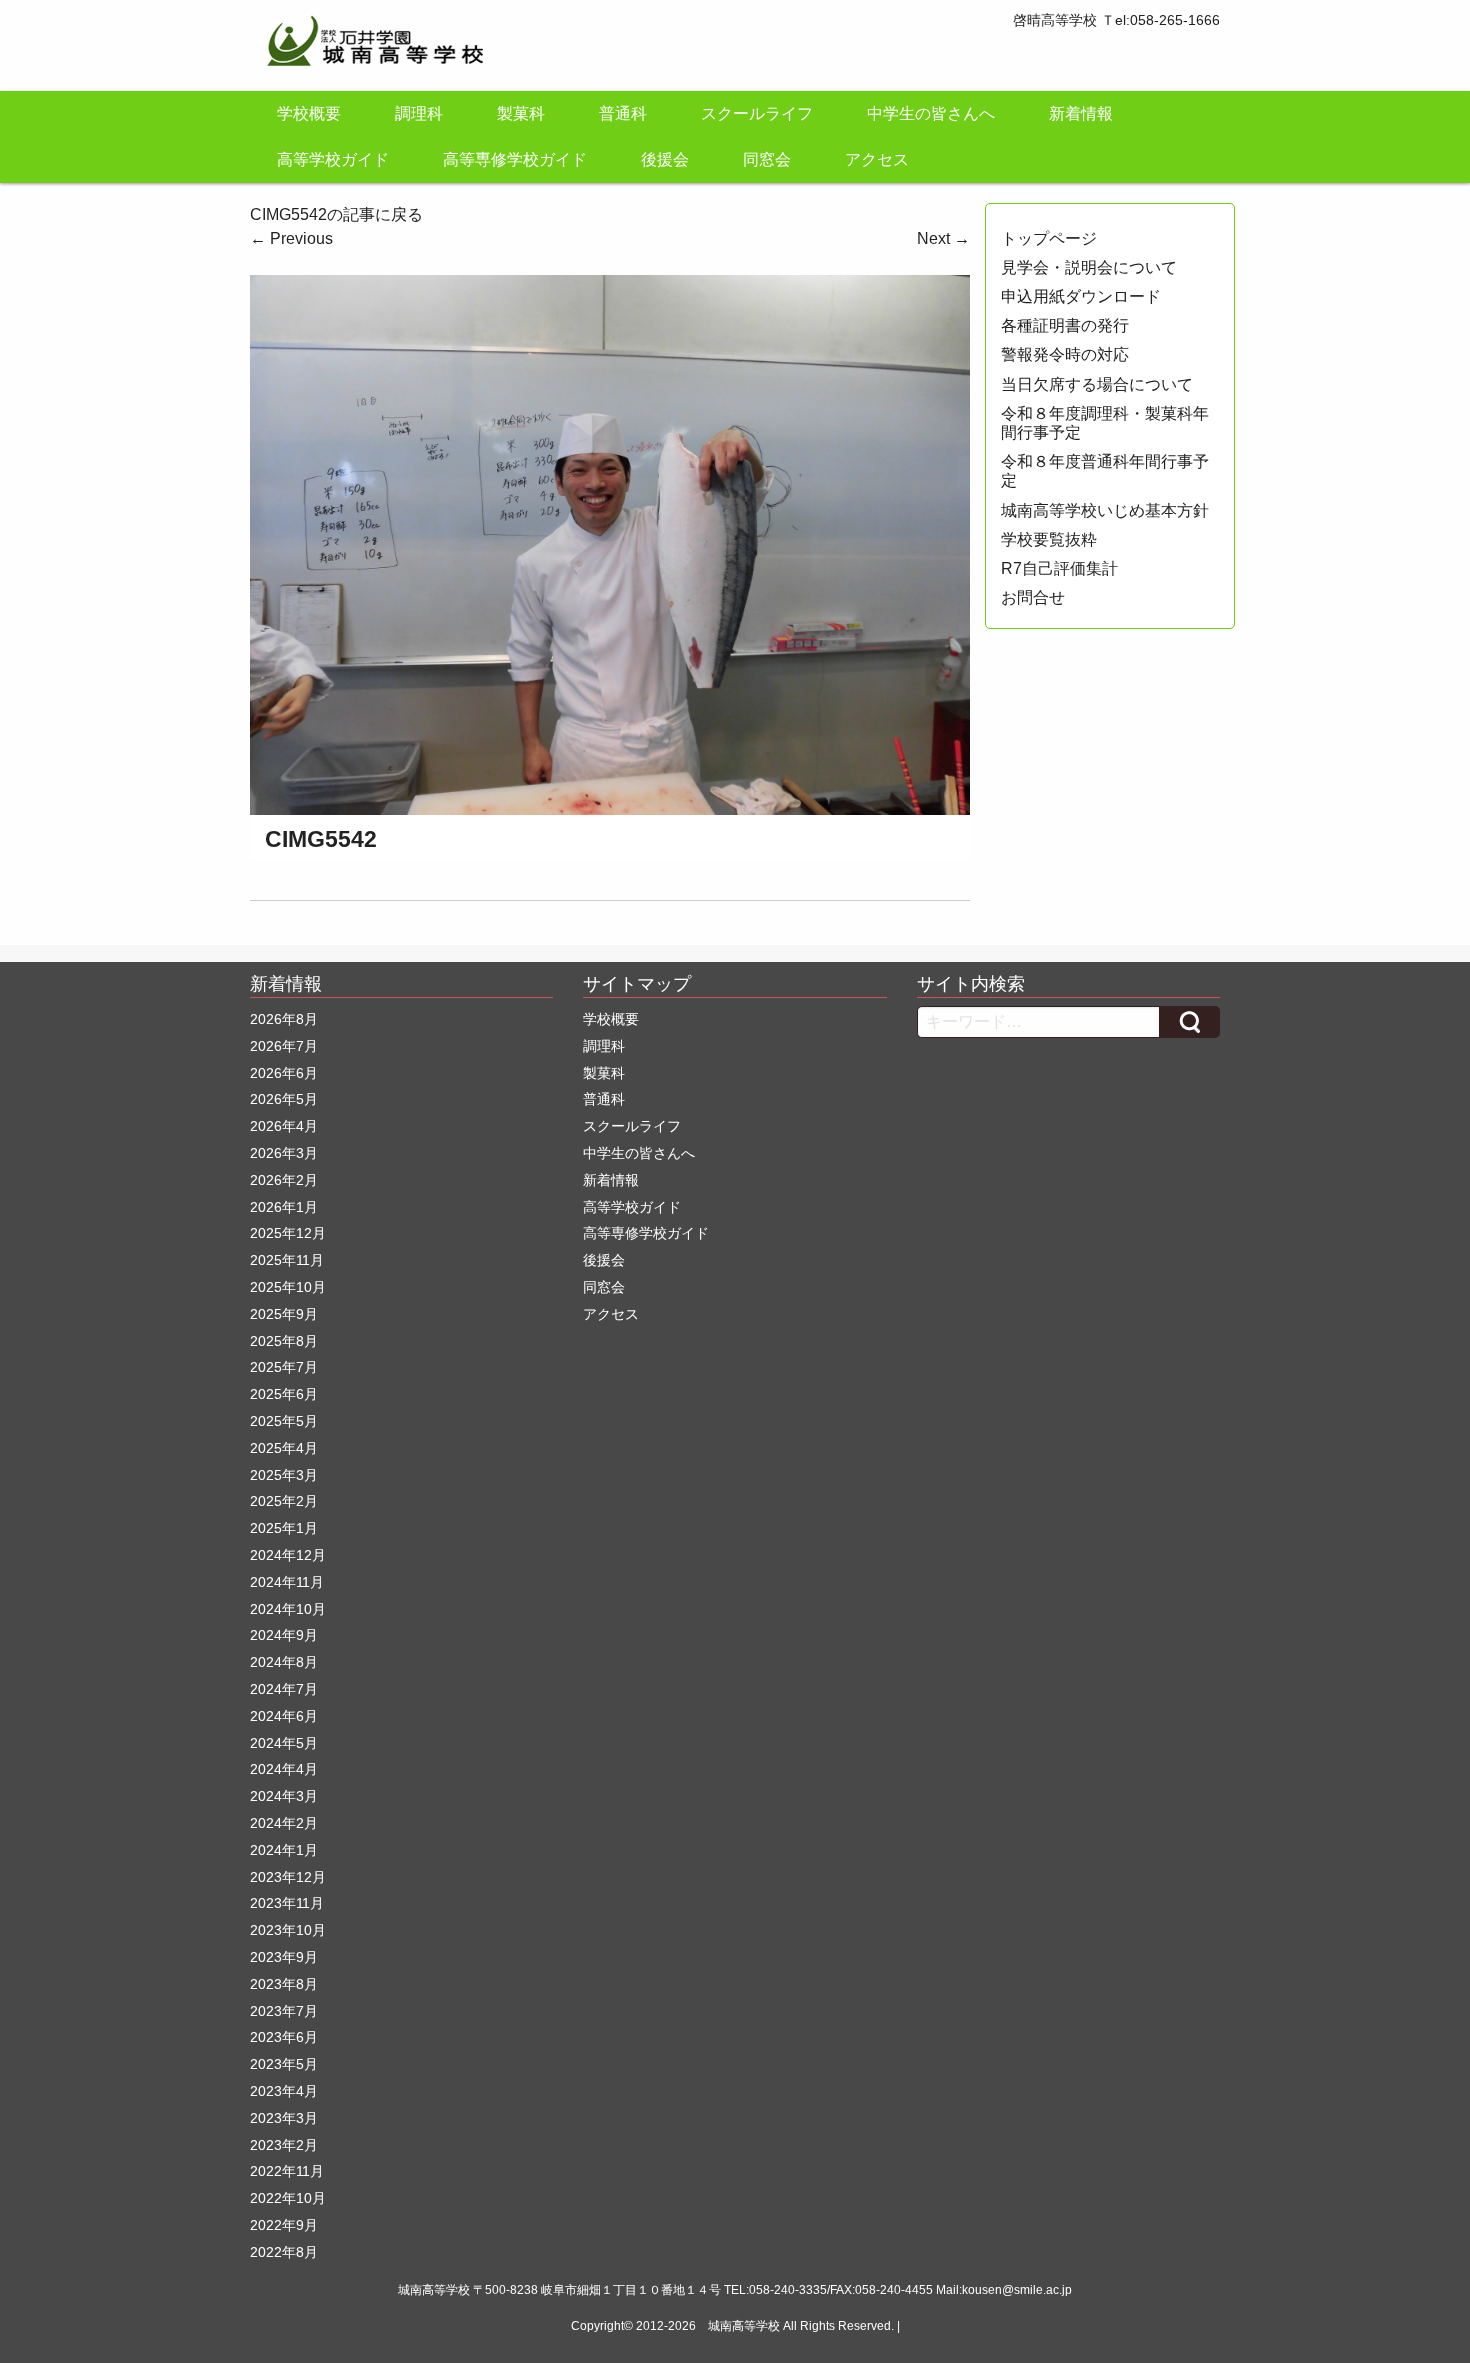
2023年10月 (288, 1930)
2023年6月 (284, 2037)
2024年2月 (284, 1823)
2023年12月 (288, 1877)
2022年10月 (288, 2198)
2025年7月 (284, 1367)
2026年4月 (284, 1126)
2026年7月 (284, 1046)
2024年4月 (284, 1769)
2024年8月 (284, 1662)
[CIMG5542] (610, 543)
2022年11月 (287, 2171)
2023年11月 (287, 1903)
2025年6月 (284, 1394)
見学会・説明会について (1089, 267)
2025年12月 (288, 1233)
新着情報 (1081, 113)
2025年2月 (284, 1501)
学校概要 (309, 113)
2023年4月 (284, 2091)
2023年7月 (284, 2011)
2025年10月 (288, 1287)
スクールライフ (757, 113)
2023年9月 (284, 1957)
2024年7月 (284, 1689)
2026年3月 (284, 1153)
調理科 (419, 113)
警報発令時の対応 (1065, 354)
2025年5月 (284, 1421)
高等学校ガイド (333, 159)
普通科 (623, 113)
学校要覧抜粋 (1049, 539)
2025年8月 (284, 1341)
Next (943, 238)
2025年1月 (284, 1528)
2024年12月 (288, 1555)
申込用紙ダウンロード (1081, 296)
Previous (291, 238)
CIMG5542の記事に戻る (336, 214)
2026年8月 (284, 1019)
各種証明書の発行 (1065, 325)
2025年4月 (284, 1448)
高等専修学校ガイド (515, 159)
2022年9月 (284, 2225)
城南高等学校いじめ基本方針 (1105, 510)
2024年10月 (288, 1609)
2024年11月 (287, 1582)
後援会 (665, 159)
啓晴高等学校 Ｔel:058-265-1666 (1116, 20)
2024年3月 (284, 1796)
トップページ (1049, 238)
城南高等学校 (744, 2326)
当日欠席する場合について (1097, 384)
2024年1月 (284, 1850)
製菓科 (521, 113)
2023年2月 (284, 2145)
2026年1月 (284, 1207)
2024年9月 (284, 1635)
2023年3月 (284, 2118)
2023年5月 (284, 2064)
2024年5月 (284, 1743)
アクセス (877, 159)
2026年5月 (284, 1099)
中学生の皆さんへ (931, 113)
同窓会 (767, 159)
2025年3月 (284, 1475)
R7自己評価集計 (1059, 568)
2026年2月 (284, 1180)
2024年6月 (284, 1716)
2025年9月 (284, 1314)
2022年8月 (284, 2252)
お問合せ (1033, 597)
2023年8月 (284, 1984)
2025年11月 (287, 1260)
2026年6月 (284, 1073)
